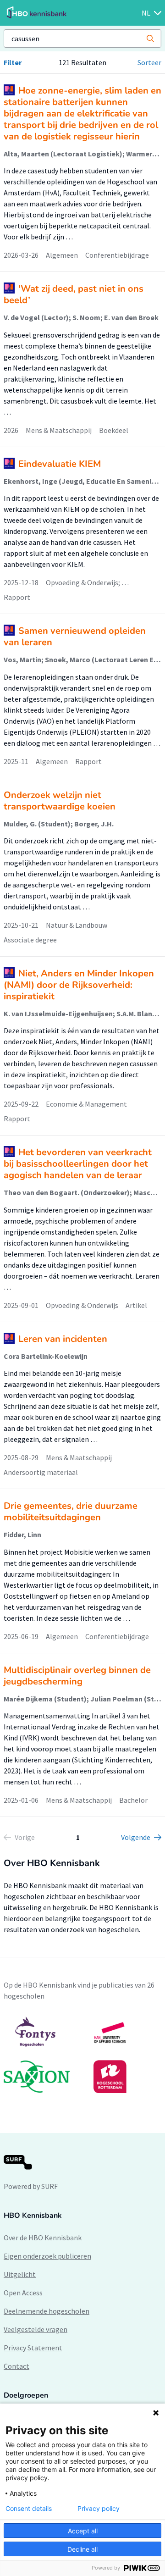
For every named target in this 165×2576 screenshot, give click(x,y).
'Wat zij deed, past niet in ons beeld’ (74, 294)
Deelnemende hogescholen (47, 2311)
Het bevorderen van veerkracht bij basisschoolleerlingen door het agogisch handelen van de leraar (78, 1164)
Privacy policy (99, 2509)
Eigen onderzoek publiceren (47, 2256)
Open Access (23, 2293)
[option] (82, 2055)
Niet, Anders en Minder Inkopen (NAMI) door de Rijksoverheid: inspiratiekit (79, 985)
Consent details (29, 2509)
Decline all (82, 2549)
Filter (13, 62)
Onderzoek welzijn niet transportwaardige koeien (60, 801)
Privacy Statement (33, 2348)
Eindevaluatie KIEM (60, 464)
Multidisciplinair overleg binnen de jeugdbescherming (77, 1676)
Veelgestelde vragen (36, 2329)
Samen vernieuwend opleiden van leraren (75, 637)
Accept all (83, 2531)
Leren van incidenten (63, 1339)
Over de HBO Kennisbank (43, 2238)
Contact (16, 2366)
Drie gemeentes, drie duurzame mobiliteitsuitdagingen (71, 1512)
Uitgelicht (20, 2274)
